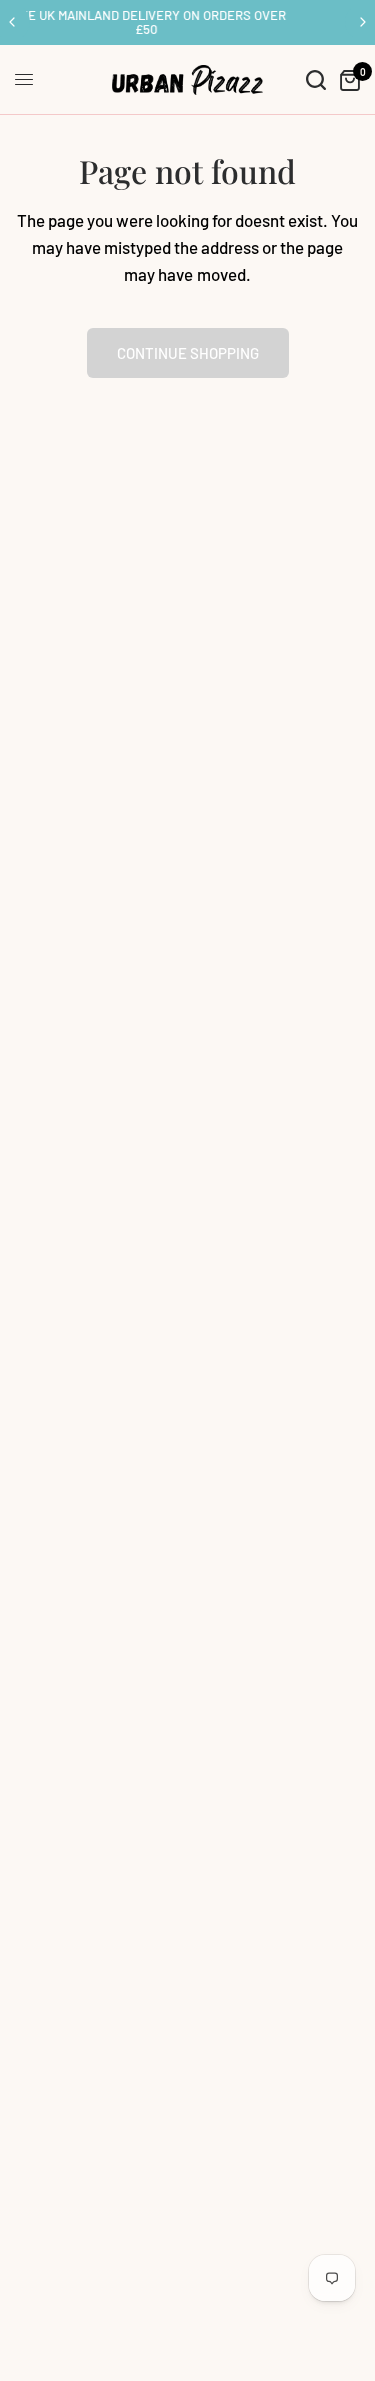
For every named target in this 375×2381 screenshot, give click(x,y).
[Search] (316, 80)
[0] (346, 80)
